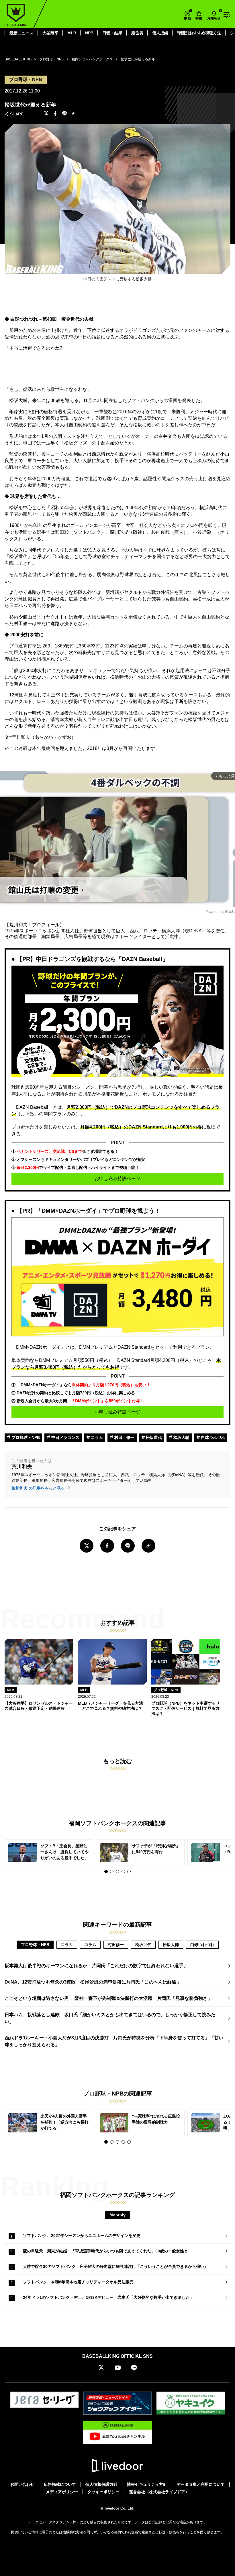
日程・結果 (112, 33)
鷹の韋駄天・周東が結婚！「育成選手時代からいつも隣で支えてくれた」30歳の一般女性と (105, 2251)
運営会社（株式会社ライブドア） (159, 2492)
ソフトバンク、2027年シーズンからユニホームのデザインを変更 (82, 2236)
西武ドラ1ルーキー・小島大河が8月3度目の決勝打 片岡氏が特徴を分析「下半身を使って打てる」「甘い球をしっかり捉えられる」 (114, 2041)
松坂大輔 (181, 1437)
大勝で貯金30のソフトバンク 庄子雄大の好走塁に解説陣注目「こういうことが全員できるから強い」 (117, 2266)
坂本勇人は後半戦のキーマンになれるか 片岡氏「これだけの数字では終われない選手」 (96, 1966)
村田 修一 (124, 1437)
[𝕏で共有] (46, 114)
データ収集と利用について (201, 2484)
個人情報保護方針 (101, 2484)
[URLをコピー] (74, 114)
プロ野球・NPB (25, 1437)
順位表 (137, 33)
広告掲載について (60, 2484)
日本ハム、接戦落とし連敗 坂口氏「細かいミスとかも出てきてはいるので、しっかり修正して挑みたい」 (110, 2018)
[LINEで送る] (64, 114)
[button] (106, 1872)
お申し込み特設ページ (117, 1178)
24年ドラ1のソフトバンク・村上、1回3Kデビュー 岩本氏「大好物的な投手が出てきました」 (108, 2297)
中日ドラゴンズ (65, 1437)
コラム (96, 1437)
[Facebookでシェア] (55, 114)
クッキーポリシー (103, 2492)
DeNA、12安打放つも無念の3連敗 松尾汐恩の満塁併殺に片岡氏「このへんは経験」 (93, 1982)
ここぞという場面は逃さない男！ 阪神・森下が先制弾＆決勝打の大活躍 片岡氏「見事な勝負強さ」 (108, 1998)
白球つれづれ (212, 1437)
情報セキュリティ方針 (147, 2484)
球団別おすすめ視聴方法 (199, 33)
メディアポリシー (62, 2492)
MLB (72, 33)
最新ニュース (21, 33)
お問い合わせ (22, 2484)
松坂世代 (153, 1437)
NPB (89, 33)
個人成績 (160, 33)
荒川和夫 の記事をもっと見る (39, 1488)
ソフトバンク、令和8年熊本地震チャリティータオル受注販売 (78, 2282)
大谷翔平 (50, 33)
